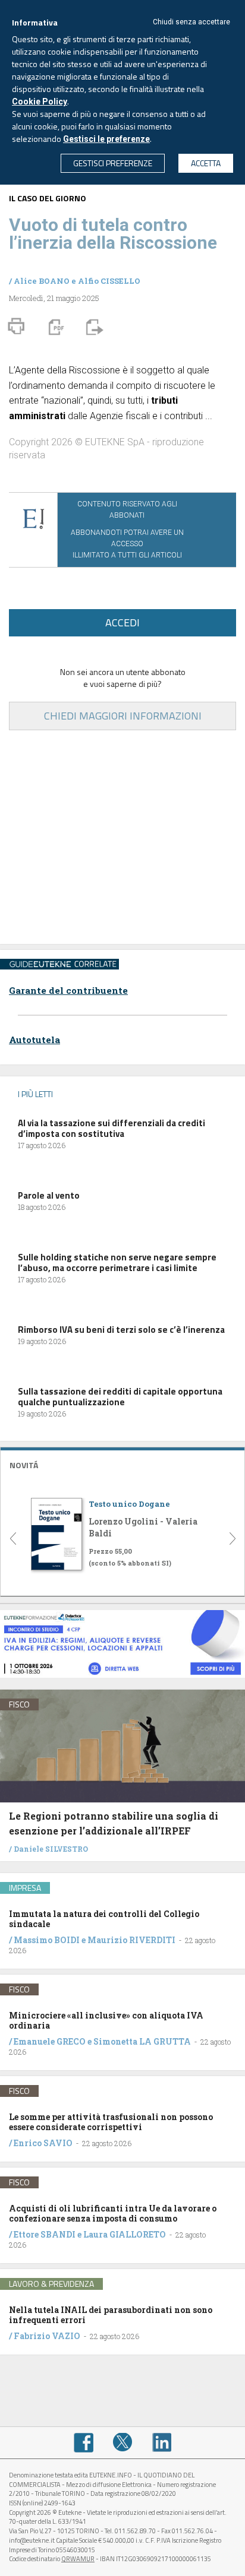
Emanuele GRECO (50, 2041)
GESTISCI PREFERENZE (113, 163)
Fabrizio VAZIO (47, 2336)
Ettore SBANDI (45, 2234)
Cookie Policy (40, 102)
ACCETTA (206, 163)
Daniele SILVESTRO (51, 1849)
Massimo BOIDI (47, 1940)
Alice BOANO (42, 281)
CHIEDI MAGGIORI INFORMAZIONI (123, 716)
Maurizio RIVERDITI (131, 1940)
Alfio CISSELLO (109, 281)
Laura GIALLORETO (125, 2234)
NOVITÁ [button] (24, 1465)
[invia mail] (93, 327)
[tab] (122, 1464)
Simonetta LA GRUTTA (142, 2041)
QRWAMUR (78, 2559)
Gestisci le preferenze (106, 139)
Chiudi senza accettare (191, 22)
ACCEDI (122, 622)
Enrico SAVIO (43, 2143)
